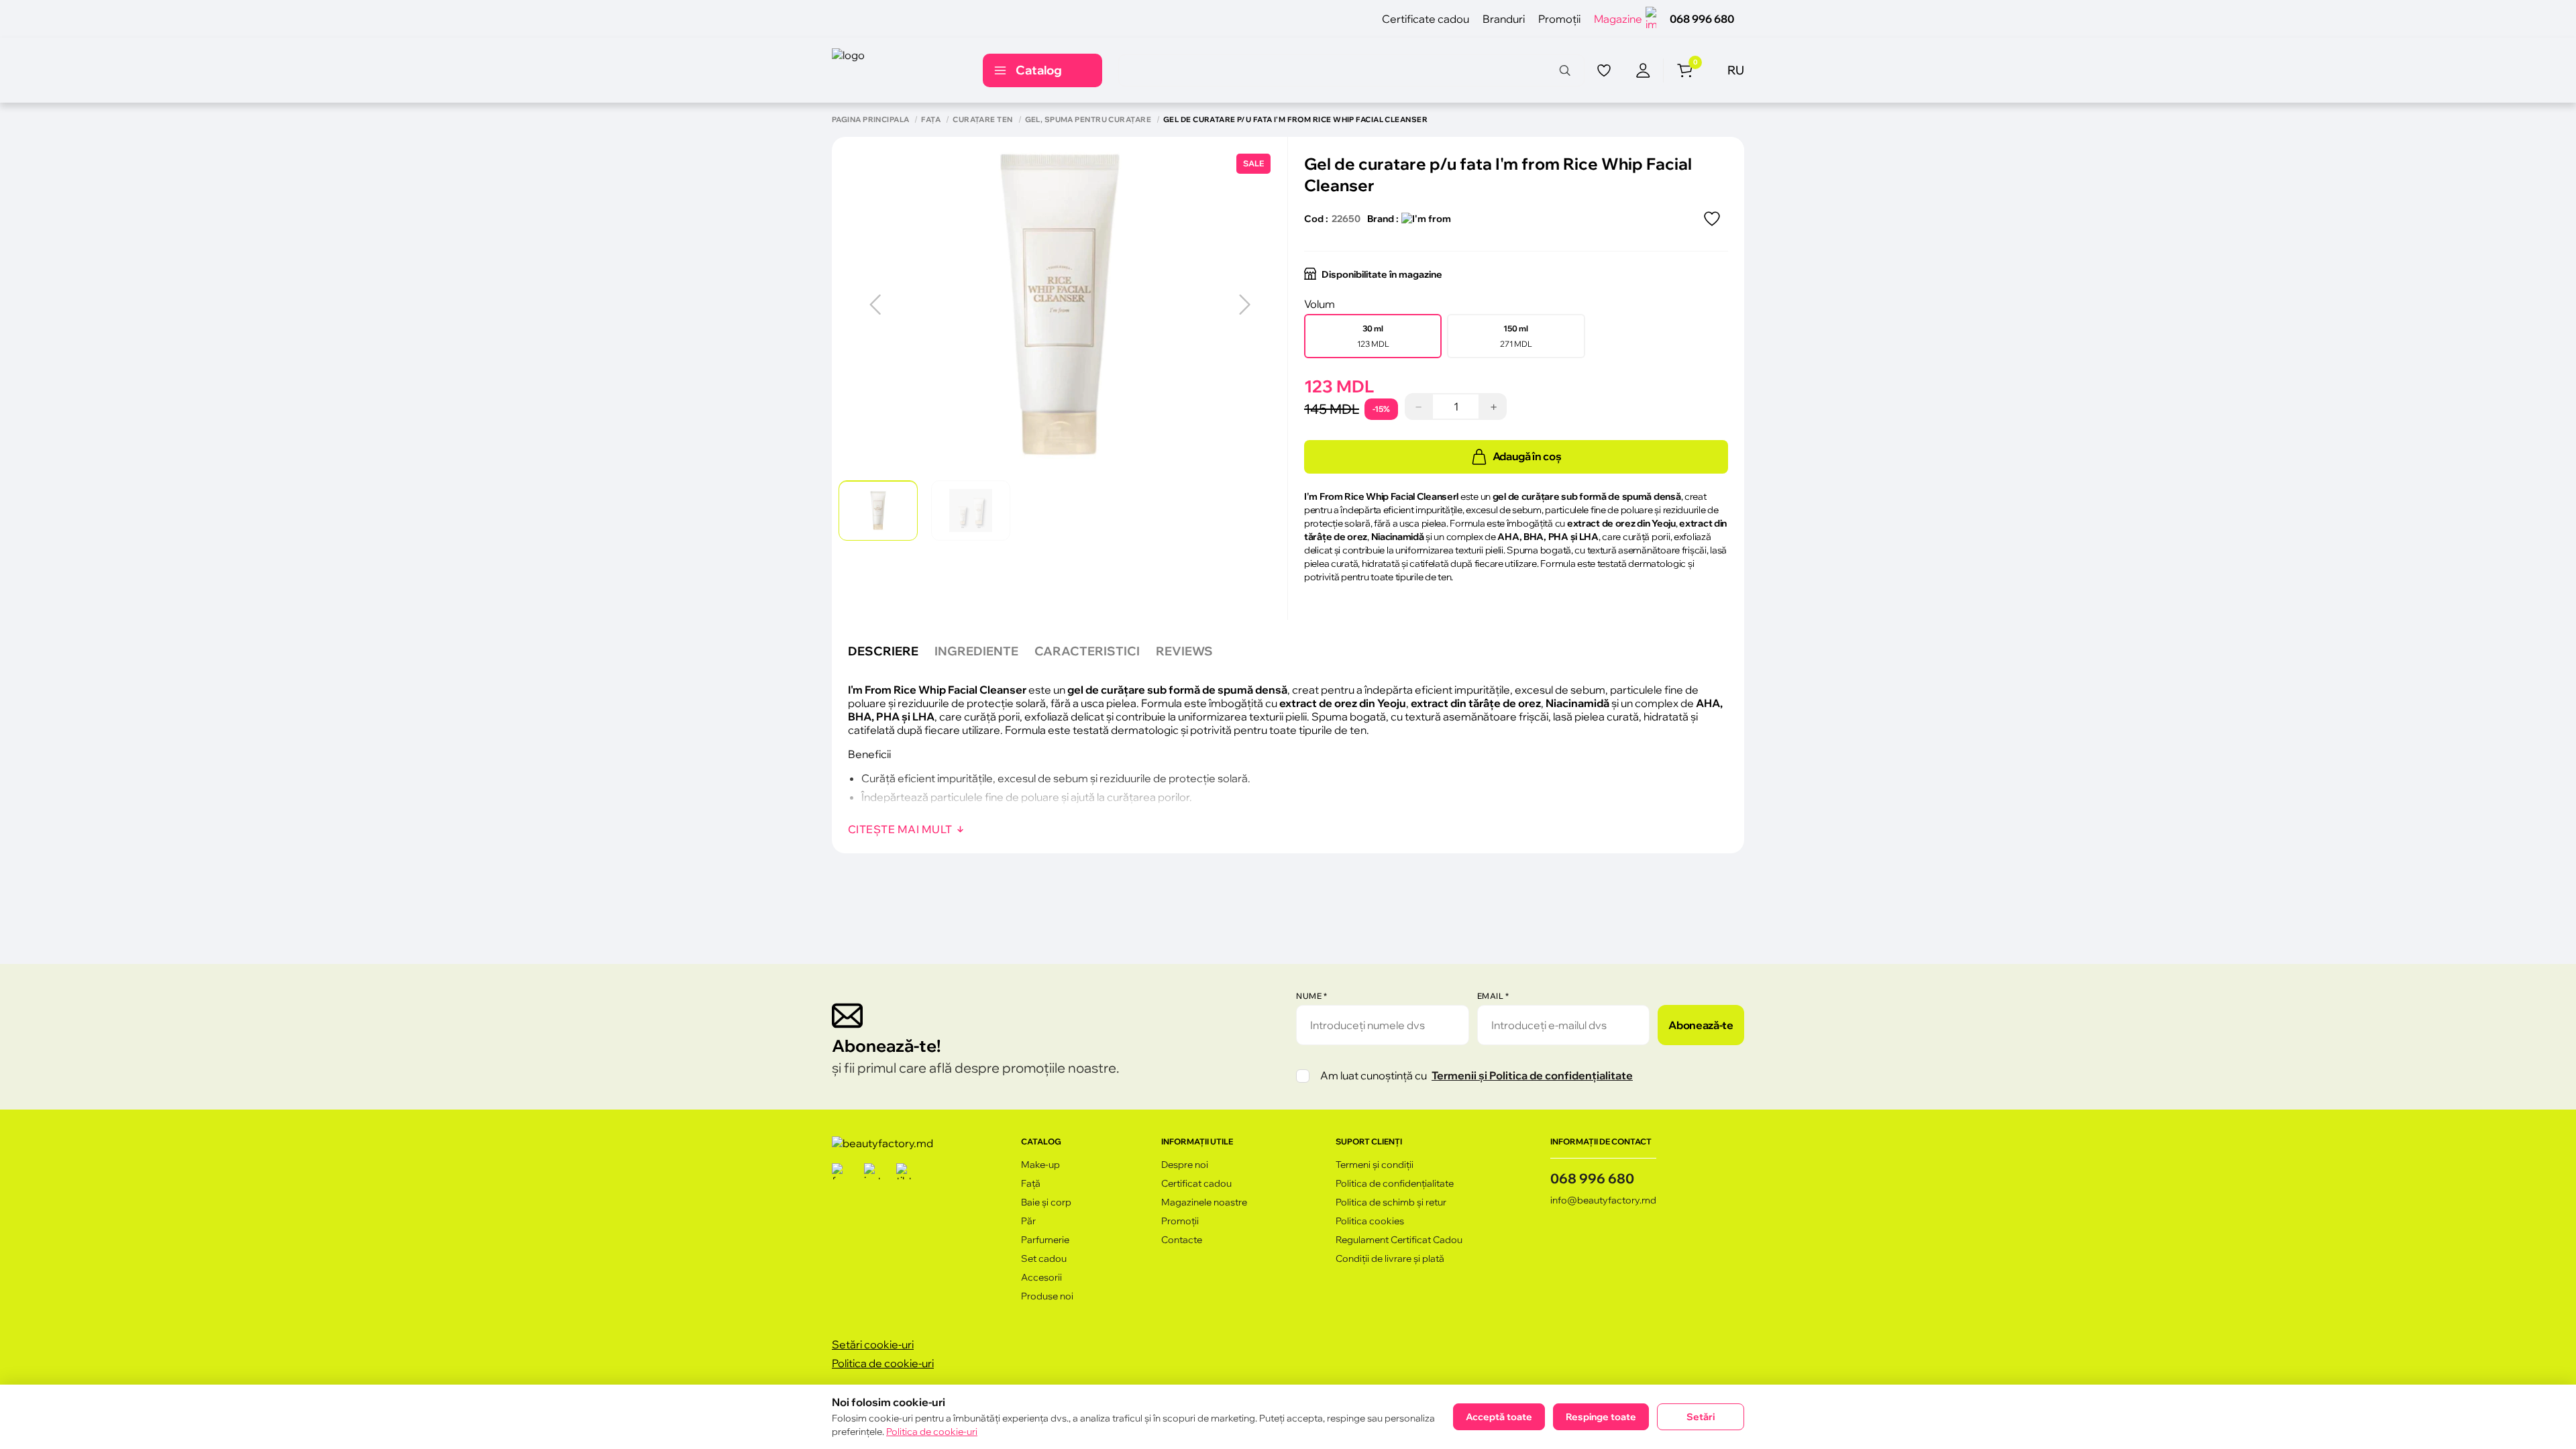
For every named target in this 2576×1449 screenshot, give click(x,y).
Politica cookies (1370, 1221)
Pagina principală (870, 120)
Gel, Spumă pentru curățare (1088, 120)
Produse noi (1047, 1296)
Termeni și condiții (1375, 1165)
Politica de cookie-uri (883, 1363)
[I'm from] (1426, 219)
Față (931, 120)
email (1493, 996)
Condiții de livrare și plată (1390, 1258)
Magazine (1618, 19)
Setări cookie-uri (873, 1344)
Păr (1028, 1221)
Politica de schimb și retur (1391, 1202)
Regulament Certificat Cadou (1399, 1240)
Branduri (1504, 19)
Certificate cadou (1426, 19)
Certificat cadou (1196, 1183)
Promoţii (1559, 19)
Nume (1311, 996)
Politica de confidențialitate (1395, 1183)
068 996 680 (1702, 19)
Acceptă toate (1499, 1417)
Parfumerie (1045, 1240)
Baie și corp (1046, 1202)
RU (1736, 70)
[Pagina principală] (893, 70)
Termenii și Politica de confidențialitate (1532, 1075)
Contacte (1182, 1240)
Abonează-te (1701, 1025)
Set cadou (1044, 1258)
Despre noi (1185, 1165)
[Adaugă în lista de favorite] (1712, 219)
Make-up (1040, 1165)
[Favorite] (1604, 70)
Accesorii (1041, 1277)
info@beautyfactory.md (1603, 1200)
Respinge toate (1601, 1417)
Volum (1320, 304)
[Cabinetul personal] (1643, 70)
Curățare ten (982, 120)
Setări (1701, 1417)
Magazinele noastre (1204, 1202)
